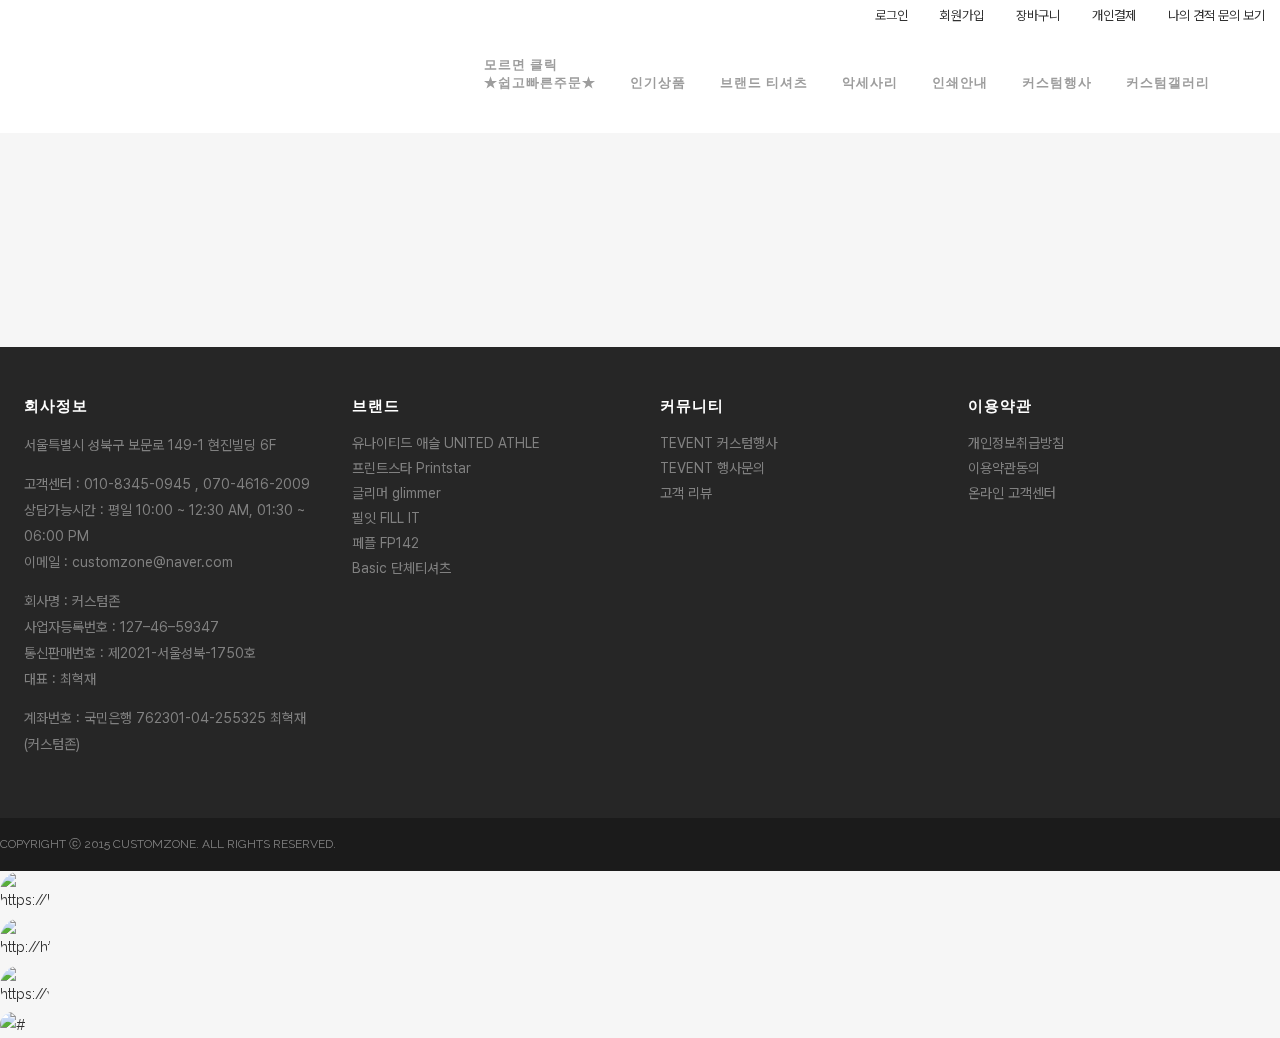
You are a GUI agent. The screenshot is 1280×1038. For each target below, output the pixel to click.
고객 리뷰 (686, 493)
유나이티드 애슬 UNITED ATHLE (446, 443)
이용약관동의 (1004, 468)
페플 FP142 (385, 543)
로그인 (891, 15)
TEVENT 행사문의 (712, 468)
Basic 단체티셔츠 (401, 568)
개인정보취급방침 (1016, 443)
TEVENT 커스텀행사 (718, 443)
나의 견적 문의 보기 (1216, 15)
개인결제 (1114, 15)
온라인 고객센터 (1012, 493)
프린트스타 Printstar (411, 468)
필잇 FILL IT (386, 518)
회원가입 (962, 15)
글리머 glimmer (396, 493)
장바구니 (1038, 15)
